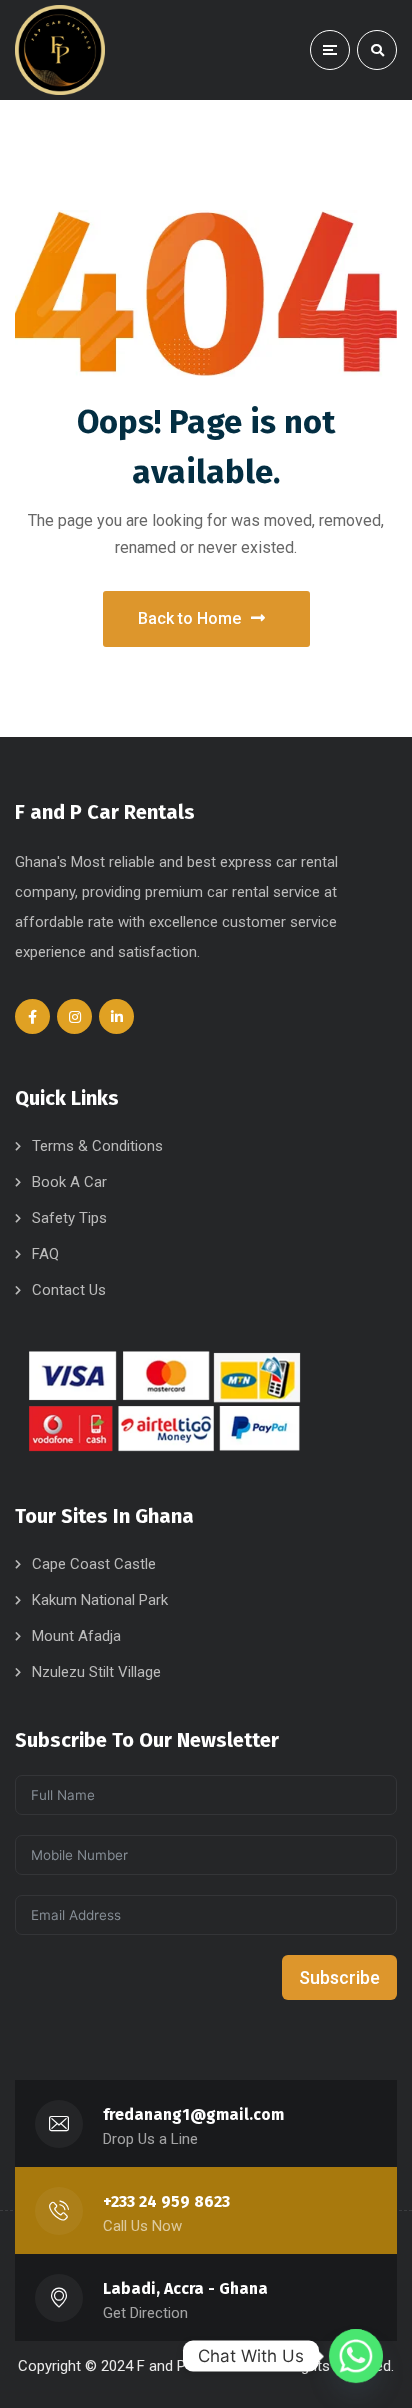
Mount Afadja (76, 1636)
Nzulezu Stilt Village (96, 1672)
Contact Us (69, 1290)
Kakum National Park (100, 1600)
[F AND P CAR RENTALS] (60, 50)
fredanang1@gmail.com (193, 2114)
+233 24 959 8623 (166, 2201)
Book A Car (69, 1182)
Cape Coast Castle (94, 1564)
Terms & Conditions (97, 1146)
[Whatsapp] (356, 2356)
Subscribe (339, 1977)
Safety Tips (69, 1218)
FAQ (45, 1254)
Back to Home (189, 618)
